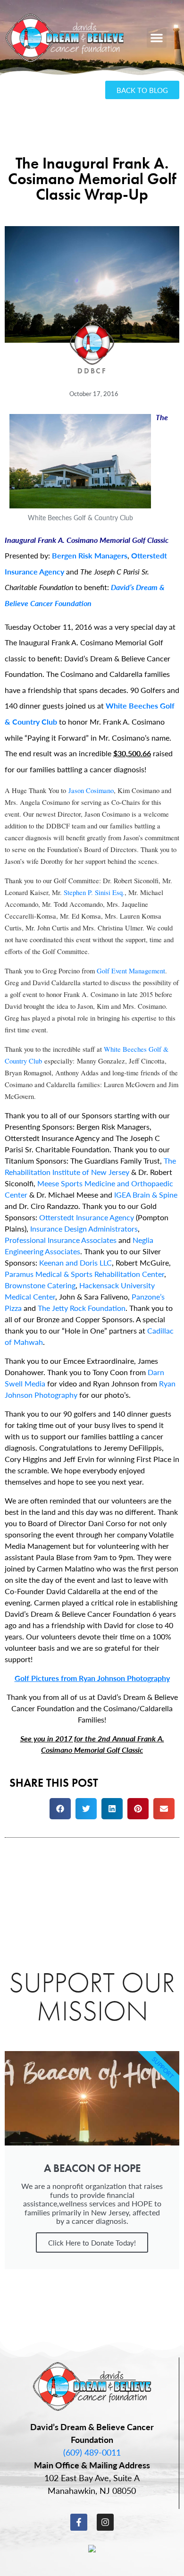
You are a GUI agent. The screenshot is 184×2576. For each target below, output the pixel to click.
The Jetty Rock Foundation (82, 1308)
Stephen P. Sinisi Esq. (94, 892)
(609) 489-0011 (92, 2452)
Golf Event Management (131, 971)
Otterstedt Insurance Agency (87, 1217)
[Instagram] (105, 2522)
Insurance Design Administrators (84, 1229)
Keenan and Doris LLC (75, 1263)
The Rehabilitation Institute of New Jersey (90, 1166)
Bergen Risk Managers (90, 555)
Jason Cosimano (91, 790)
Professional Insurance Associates (61, 1240)
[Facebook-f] (79, 2522)
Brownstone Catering (40, 1285)
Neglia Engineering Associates (79, 1246)
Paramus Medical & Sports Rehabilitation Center (84, 1274)
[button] (157, 38)
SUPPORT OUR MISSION (92, 1997)
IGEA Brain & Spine (146, 1195)
